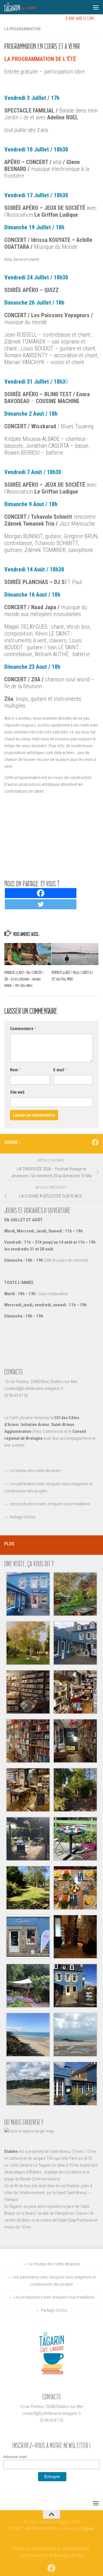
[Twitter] (41, 904)
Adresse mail (15, 2457)
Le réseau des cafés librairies (35, 1471)
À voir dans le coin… (81, 18)
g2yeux (88, 2528)
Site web (17, 1092)
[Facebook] (41, 893)
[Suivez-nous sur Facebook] (95, 1142)
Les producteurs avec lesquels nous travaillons (50, 1504)
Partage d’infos (22, 1517)
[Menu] (96, 7)
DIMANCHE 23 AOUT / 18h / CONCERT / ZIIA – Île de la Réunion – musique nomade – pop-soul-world (24, 979)
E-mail (60, 1070)
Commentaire (23, 1029)
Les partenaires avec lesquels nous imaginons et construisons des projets (48, 1487)
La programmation (22, 29)
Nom (15, 1070)
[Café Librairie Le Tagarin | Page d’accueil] (25, 7)
